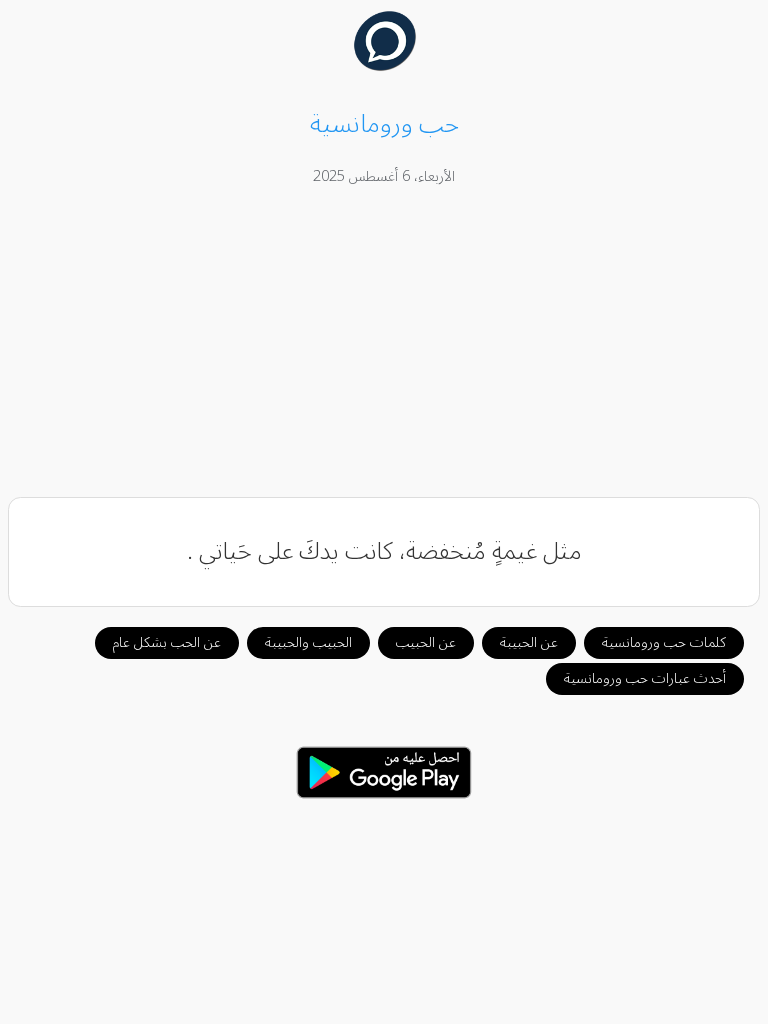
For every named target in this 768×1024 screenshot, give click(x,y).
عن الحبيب (426, 642)
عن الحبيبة (529, 642)
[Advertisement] (384, 345)
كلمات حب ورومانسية (664, 642)
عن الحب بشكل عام (167, 642)
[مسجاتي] (384, 66)
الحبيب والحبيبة (308, 642)
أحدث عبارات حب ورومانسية (645, 678)
